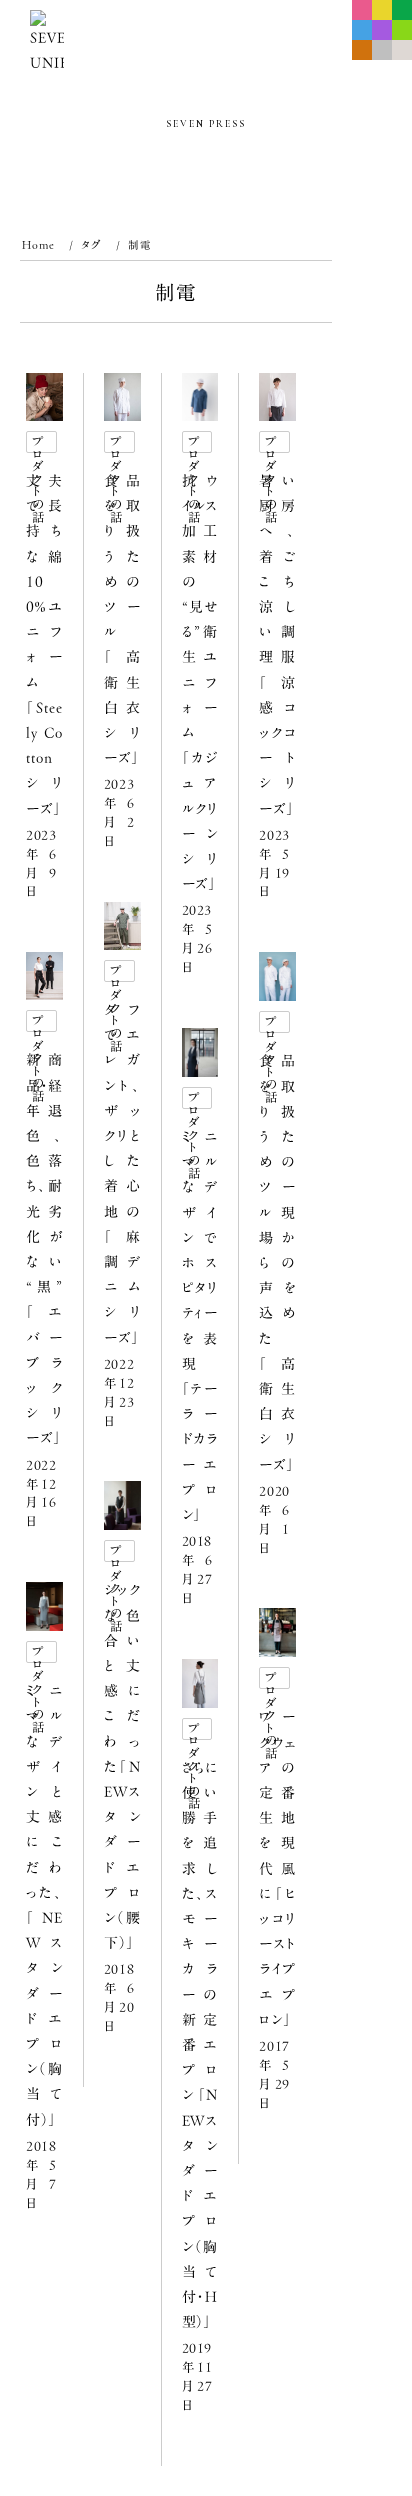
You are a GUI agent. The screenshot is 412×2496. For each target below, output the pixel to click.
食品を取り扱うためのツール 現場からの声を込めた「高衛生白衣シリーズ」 (277, 1262)
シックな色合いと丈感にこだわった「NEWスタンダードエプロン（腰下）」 (122, 1766)
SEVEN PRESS (206, 124)
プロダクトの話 (39, 444)
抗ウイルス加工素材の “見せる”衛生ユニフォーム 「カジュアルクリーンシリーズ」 (200, 682)
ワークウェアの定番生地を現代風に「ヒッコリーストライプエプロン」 (277, 1868)
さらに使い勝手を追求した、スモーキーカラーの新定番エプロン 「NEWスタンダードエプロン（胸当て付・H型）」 (200, 2045)
